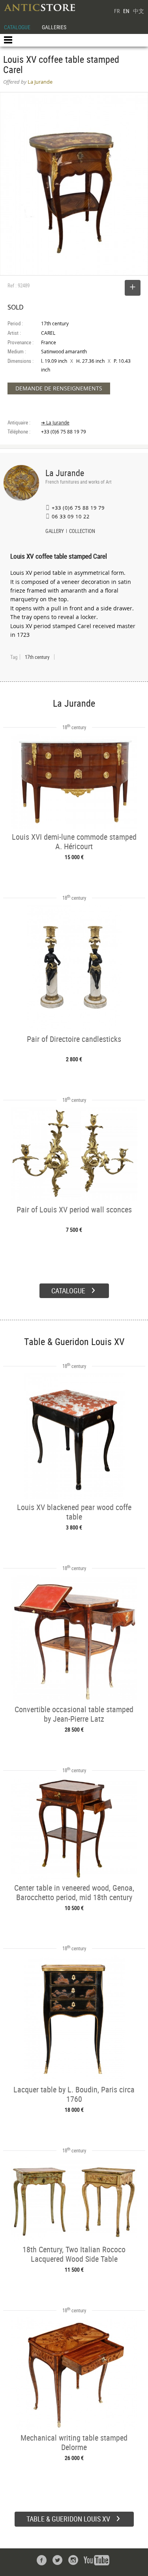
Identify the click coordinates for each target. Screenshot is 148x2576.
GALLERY (55, 532)
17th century (37, 657)
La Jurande (65, 473)
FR (117, 11)
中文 (139, 11)
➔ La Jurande (55, 423)
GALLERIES (54, 27)
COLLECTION (82, 532)
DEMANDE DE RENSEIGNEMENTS (59, 388)
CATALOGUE (17, 27)
